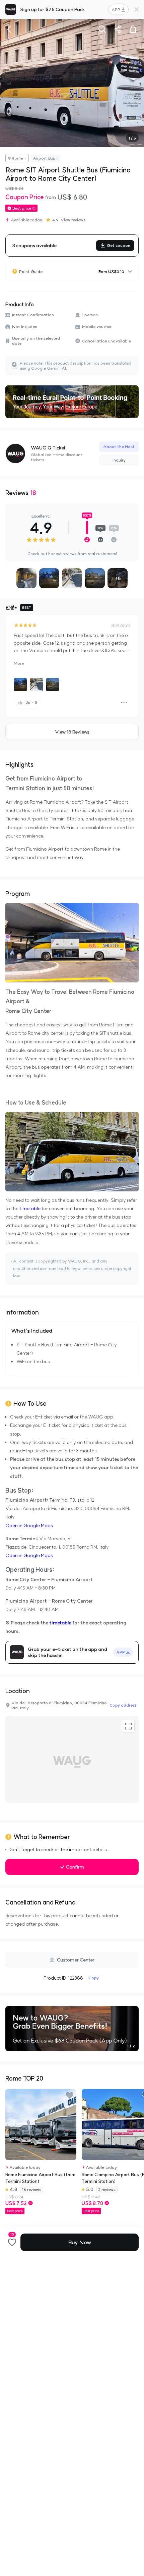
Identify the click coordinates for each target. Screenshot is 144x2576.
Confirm (75, 1867)
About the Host (119, 447)
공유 (118, 29)
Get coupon (119, 245)
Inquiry (119, 460)
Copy (94, 1978)
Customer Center (76, 1960)
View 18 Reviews (72, 732)
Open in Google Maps (29, 1525)
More (19, 663)
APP (116, 10)
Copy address (123, 1705)
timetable (30, 1209)
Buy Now (80, 2242)
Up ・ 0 (31, 703)
